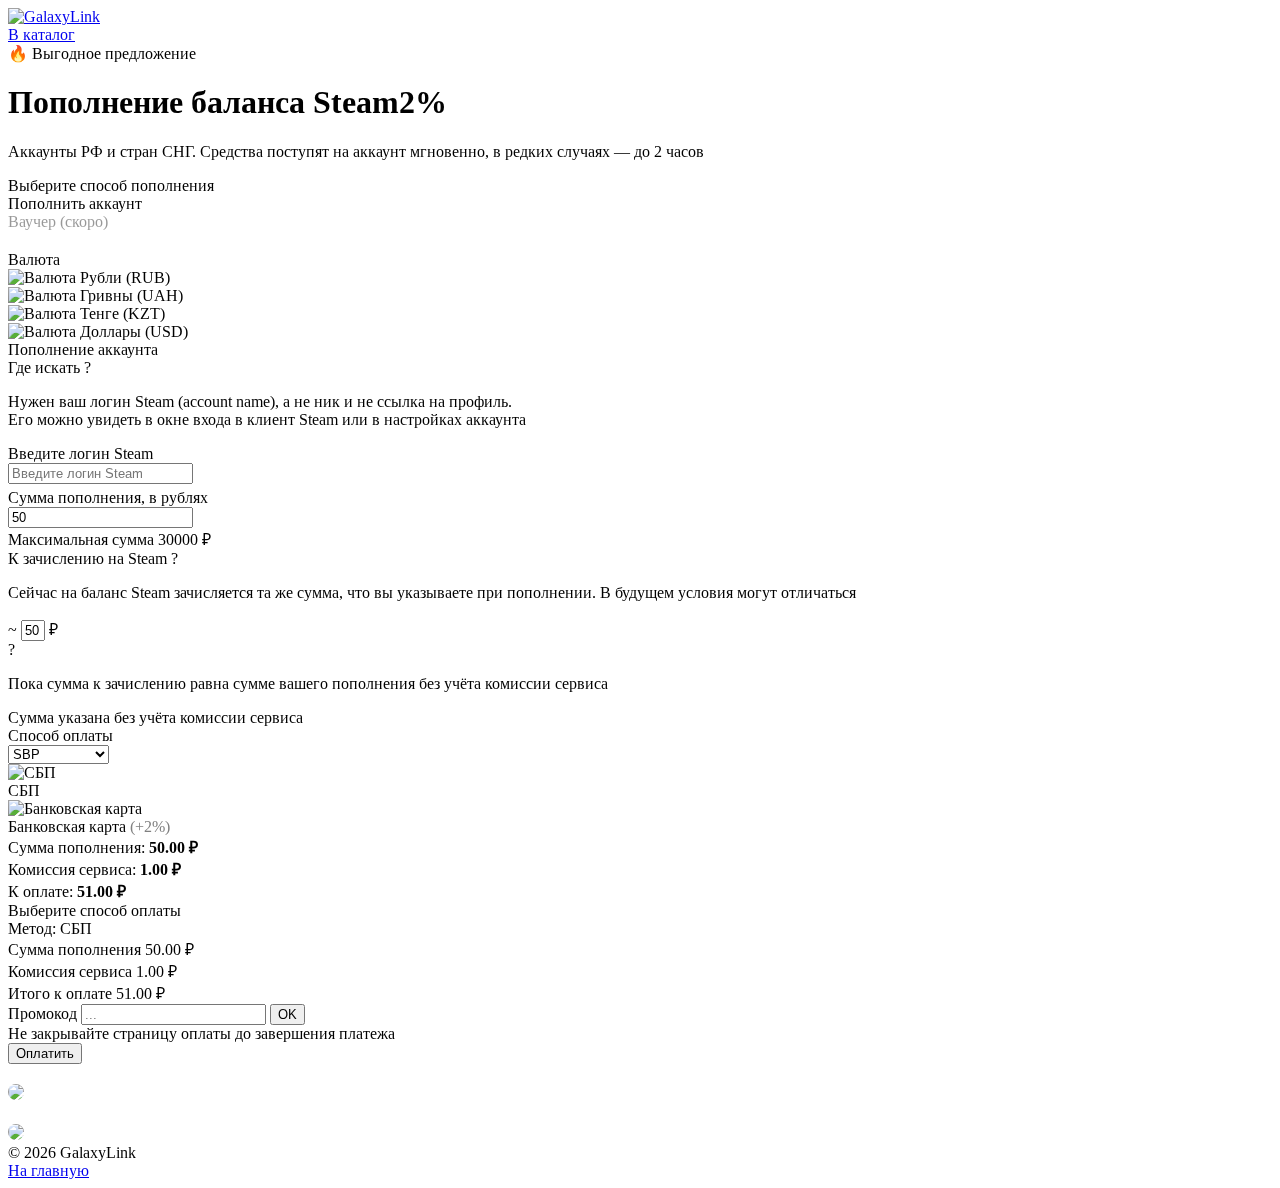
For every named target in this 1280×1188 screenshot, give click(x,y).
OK (287, 1014)
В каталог (41, 34)
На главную (48, 1170)
